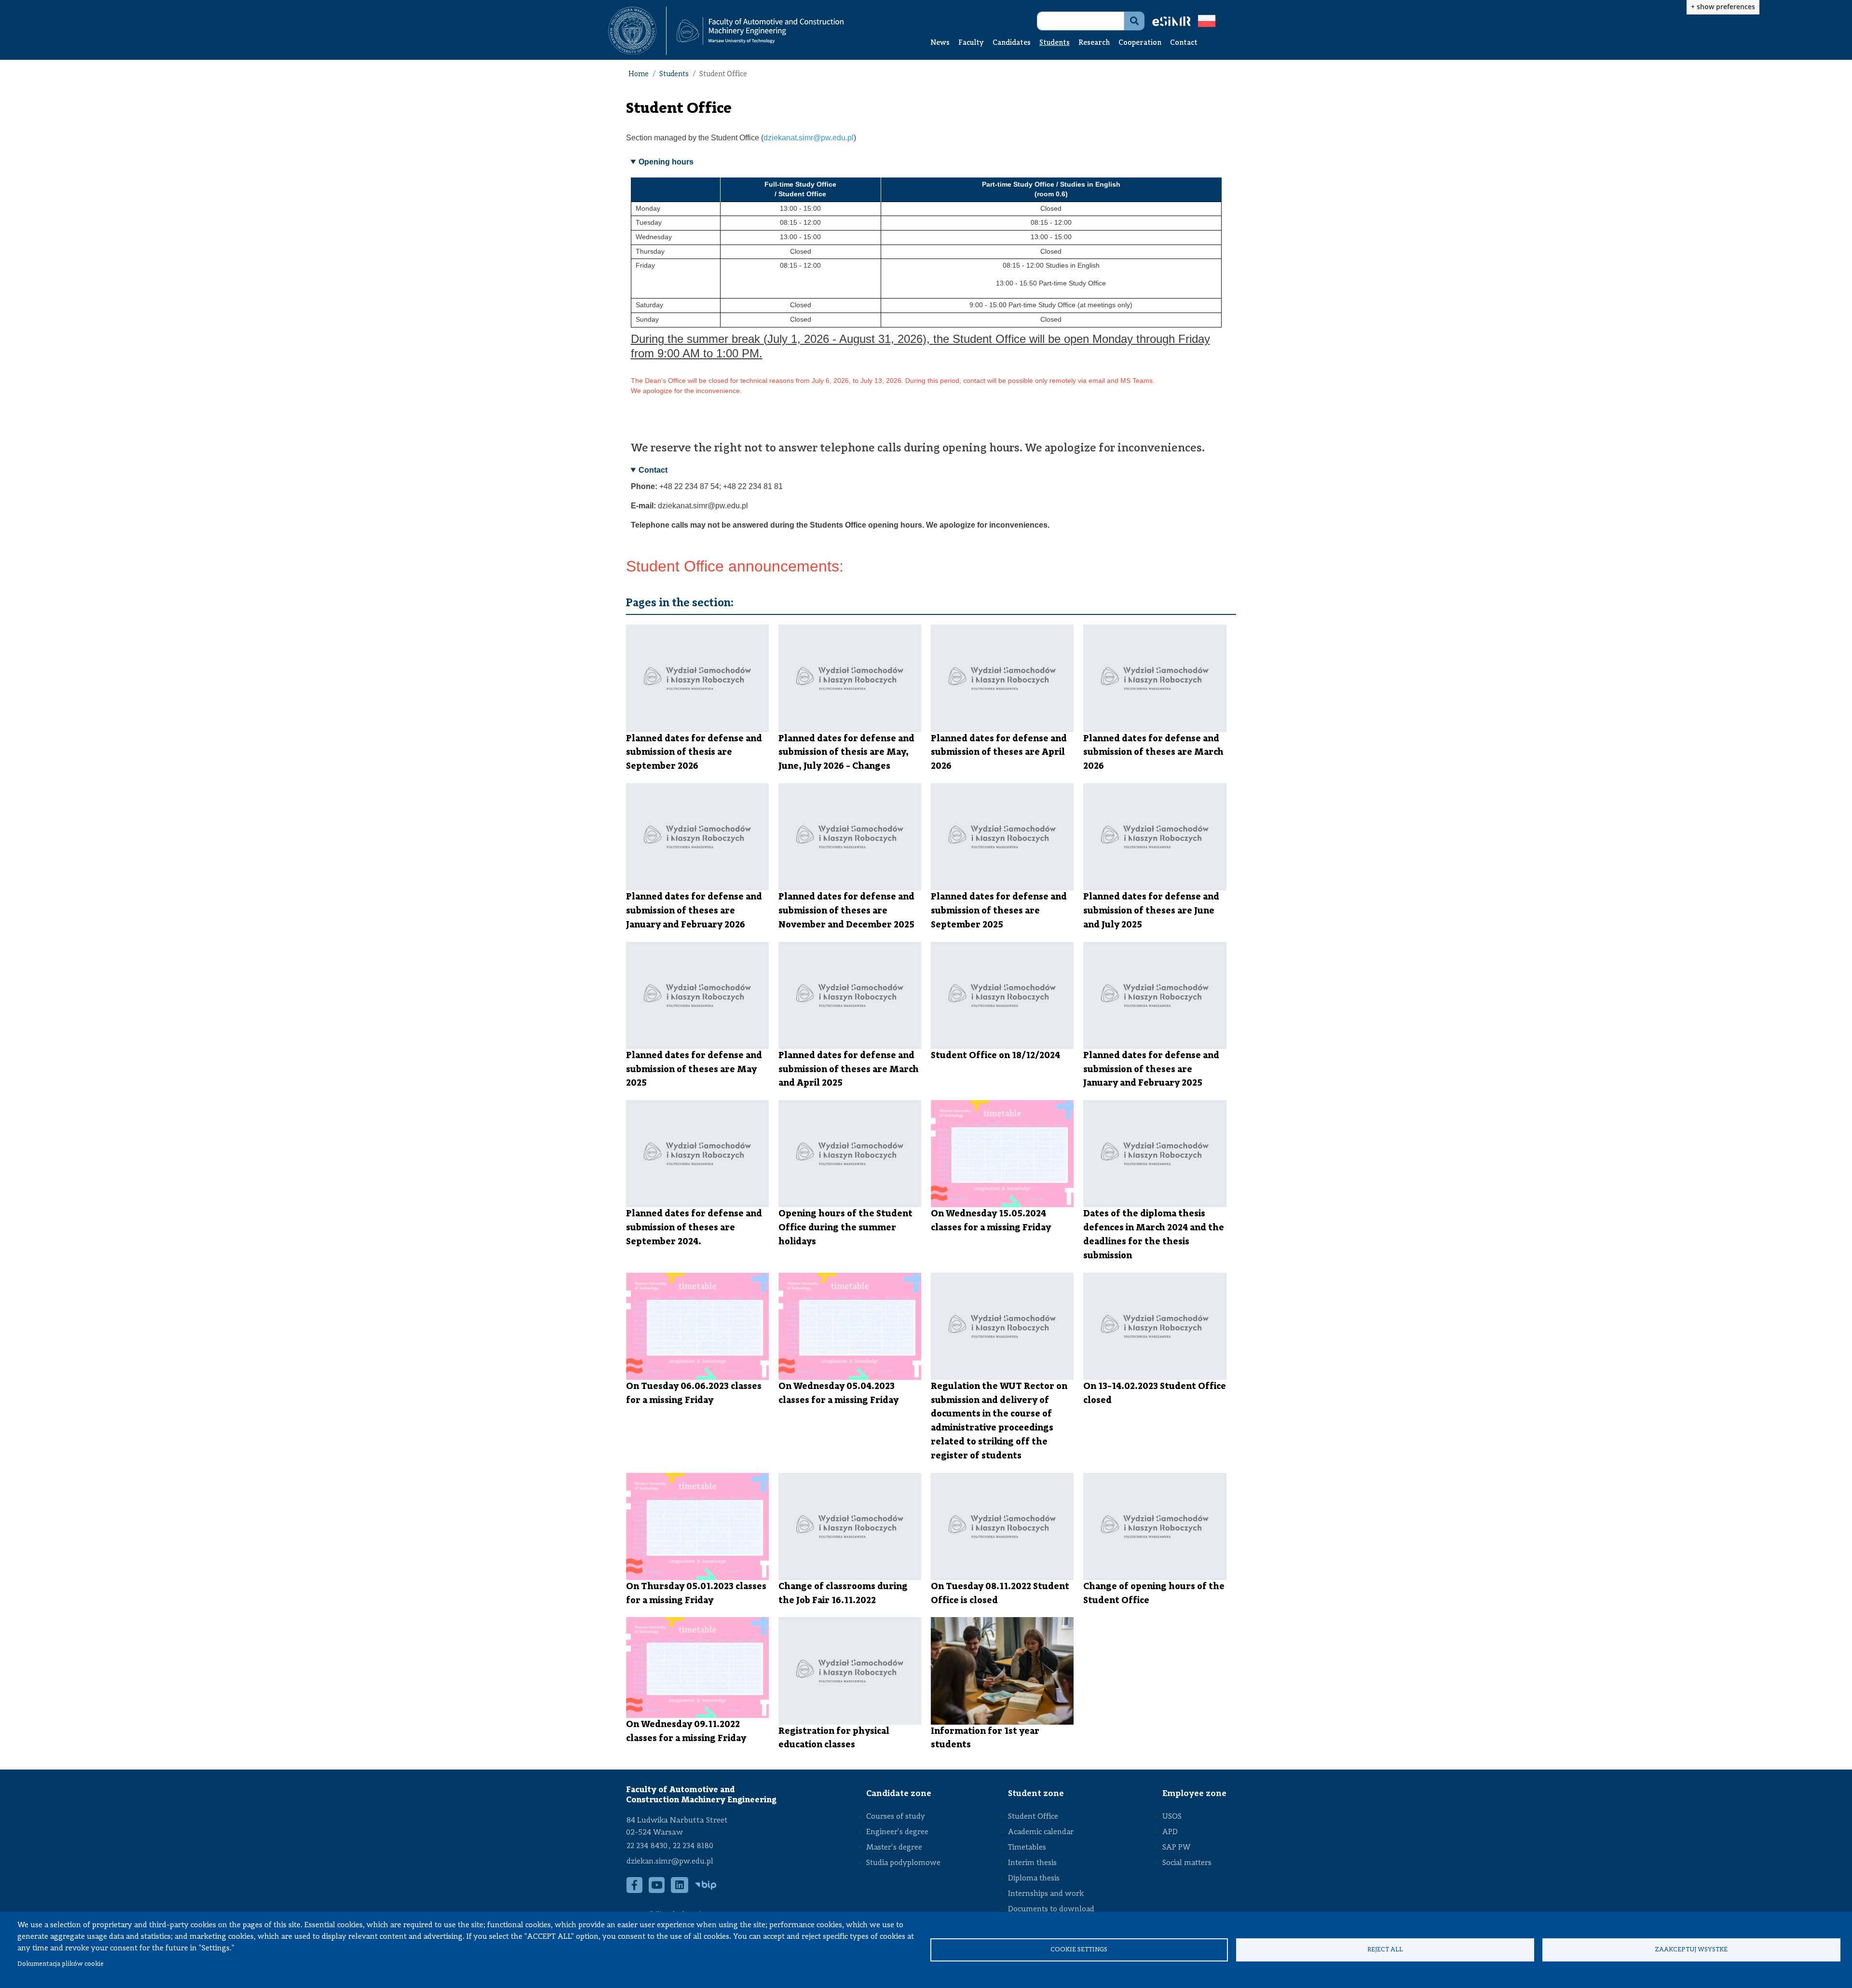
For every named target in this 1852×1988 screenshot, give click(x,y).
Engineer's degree (897, 1832)
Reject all (1385, 1950)
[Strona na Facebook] (635, 1890)
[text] (926, 381)
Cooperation (1140, 43)
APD (1170, 1832)
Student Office (1033, 1817)
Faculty (971, 43)
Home (639, 75)
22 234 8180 (693, 1846)
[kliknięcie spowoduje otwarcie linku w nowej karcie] (632, 31)
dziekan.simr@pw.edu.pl (670, 1862)
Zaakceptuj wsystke (1691, 1950)
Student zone (1036, 1794)
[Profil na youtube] (657, 1890)
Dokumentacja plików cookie (61, 1964)
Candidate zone (899, 1794)
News (940, 43)
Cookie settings (1079, 1950)
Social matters (1187, 1863)
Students (1055, 43)
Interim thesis (1032, 1863)
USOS (1172, 1817)
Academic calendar (1041, 1832)
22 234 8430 (647, 1846)
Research (1094, 43)
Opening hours (666, 162)
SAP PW (1176, 1848)
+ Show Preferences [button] (1723, 7)
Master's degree (894, 1848)
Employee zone (1194, 1794)
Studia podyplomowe (903, 1863)
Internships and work (1046, 1894)
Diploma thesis (1034, 1879)
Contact (1184, 43)
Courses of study (896, 1817)
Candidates (1012, 43)
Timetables (1027, 1848)
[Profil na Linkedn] (680, 1890)
